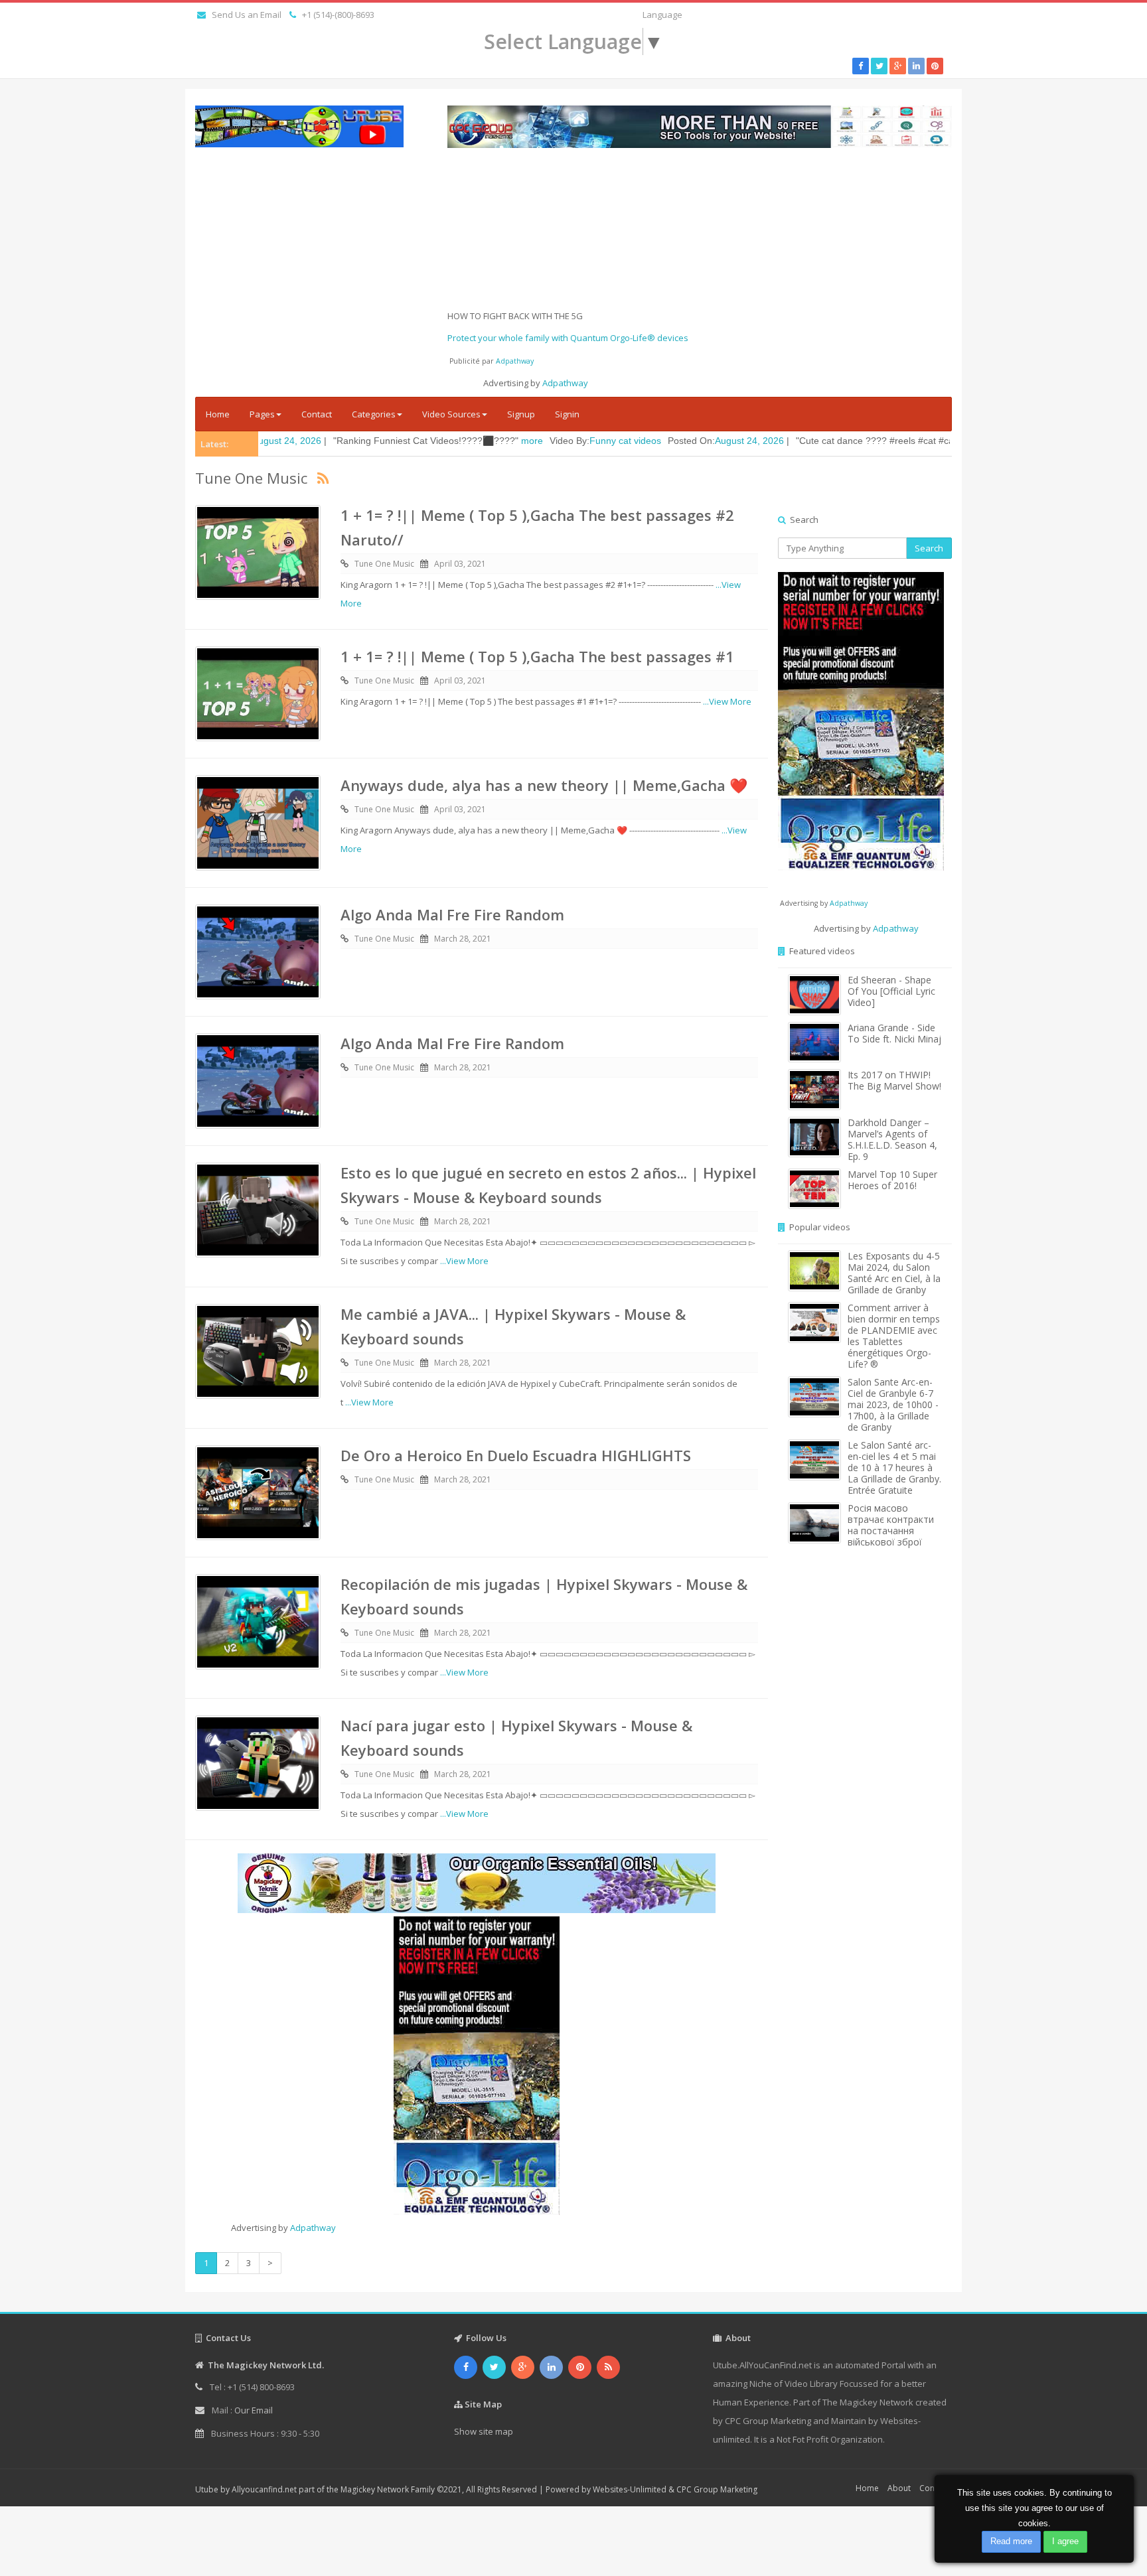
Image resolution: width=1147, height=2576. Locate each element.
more (408, 441)
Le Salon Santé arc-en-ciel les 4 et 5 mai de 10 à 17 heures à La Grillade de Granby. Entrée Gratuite (894, 1467)
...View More (727, 701)
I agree (1065, 2541)
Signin (567, 414)
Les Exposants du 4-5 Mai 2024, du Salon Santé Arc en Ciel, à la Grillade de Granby (894, 1273)
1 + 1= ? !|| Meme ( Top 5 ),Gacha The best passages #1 (537, 656)
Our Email (254, 2410)
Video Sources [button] (451, 414)
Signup (521, 414)
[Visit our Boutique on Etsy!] (477, 1883)
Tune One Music (384, 564)
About (899, 2488)
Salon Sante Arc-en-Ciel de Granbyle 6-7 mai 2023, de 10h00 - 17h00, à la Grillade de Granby (893, 1404)
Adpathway (515, 361)
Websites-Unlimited (630, 2489)
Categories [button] (374, 414)
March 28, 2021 (463, 939)
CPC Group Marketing (717, 2489)
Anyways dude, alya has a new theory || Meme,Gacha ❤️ (544, 785)
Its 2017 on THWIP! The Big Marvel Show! (894, 1080)
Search (929, 548)
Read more (1011, 2541)
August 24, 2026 (625, 441)
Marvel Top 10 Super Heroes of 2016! (892, 1180)
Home (218, 414)
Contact (317, 414)
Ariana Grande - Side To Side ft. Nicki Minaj (894, 1033)
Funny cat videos (501, 441)
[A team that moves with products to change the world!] (861, 721)
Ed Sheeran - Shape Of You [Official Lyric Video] (891, 991)
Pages (262, 414)
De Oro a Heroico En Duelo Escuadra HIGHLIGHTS (516, 1455)
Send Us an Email (247, 15)
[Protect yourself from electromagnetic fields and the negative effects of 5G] (477, 2066)
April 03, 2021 (460, 564)
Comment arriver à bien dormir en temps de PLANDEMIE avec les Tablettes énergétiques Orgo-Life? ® (894, 1336)
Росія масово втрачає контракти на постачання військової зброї (891, 1525)
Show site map (484, 2431)
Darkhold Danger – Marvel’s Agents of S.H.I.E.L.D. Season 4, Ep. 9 (892, 1139)
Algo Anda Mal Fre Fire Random (452, 914)
